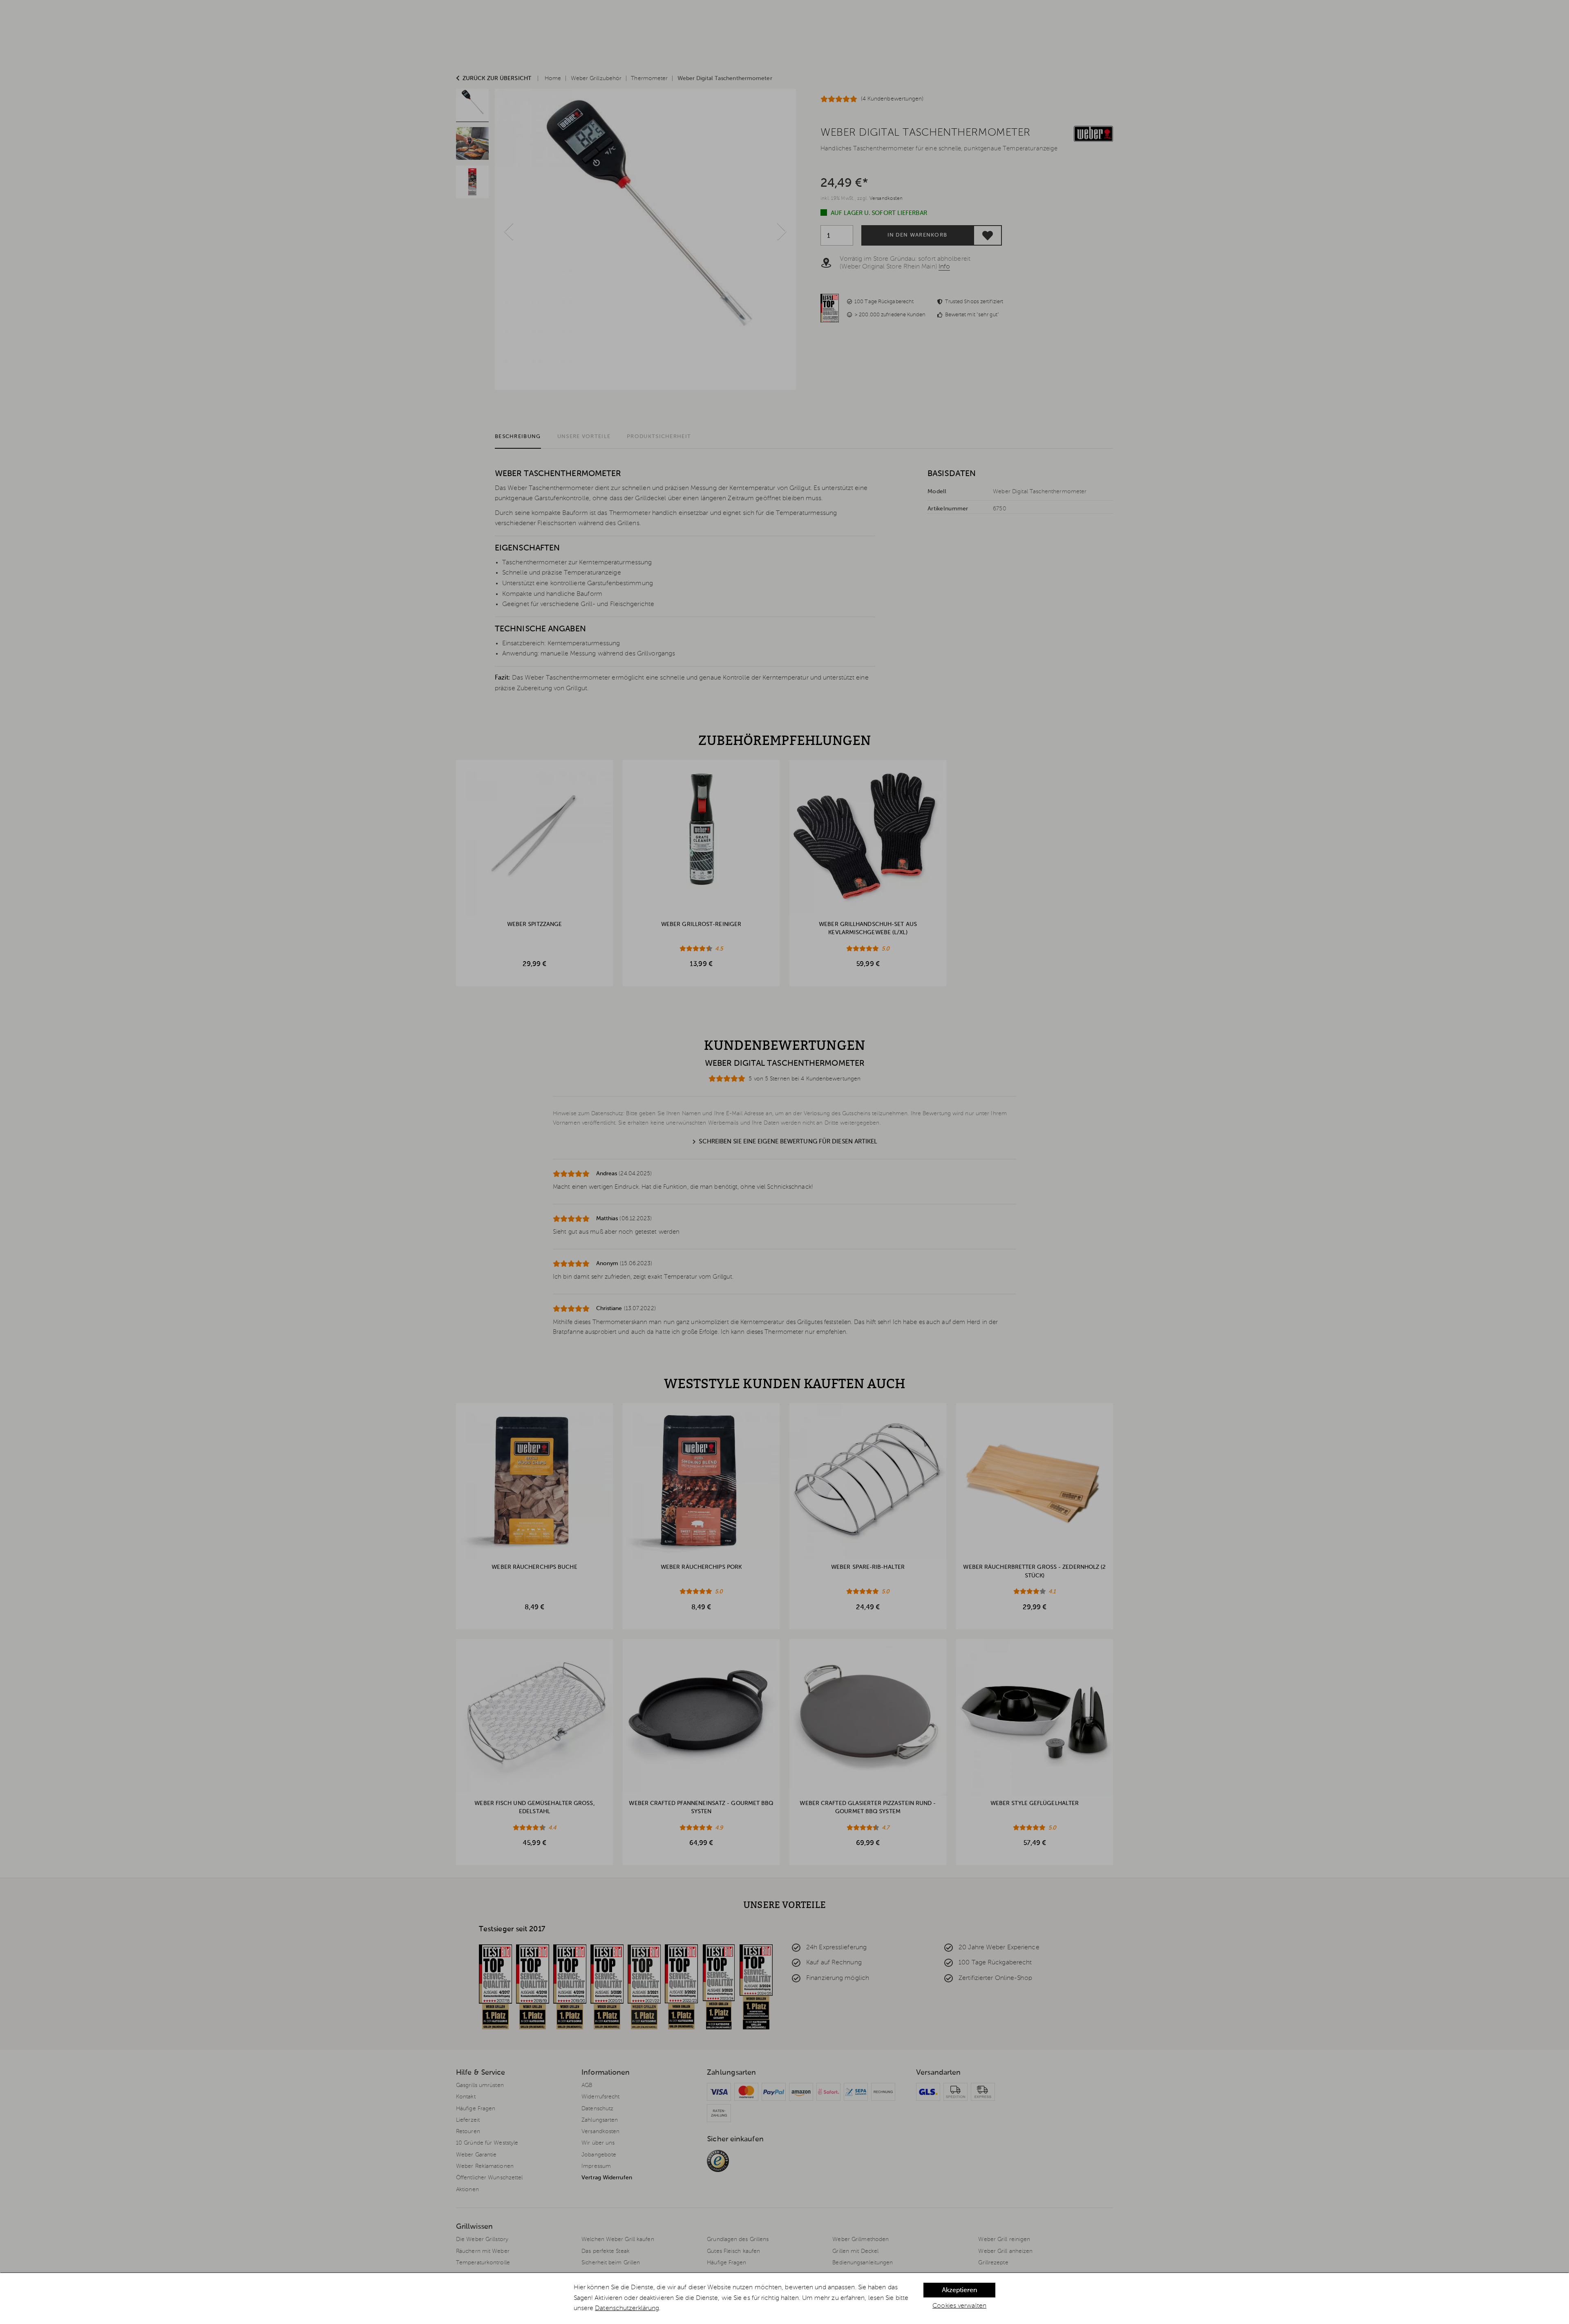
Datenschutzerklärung (627, 2308)
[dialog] (784, 2298)
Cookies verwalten (959, 2306)
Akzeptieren (959, 2290)
